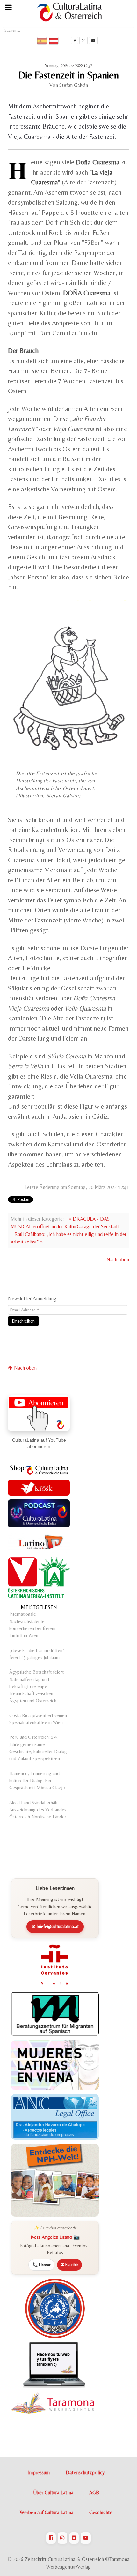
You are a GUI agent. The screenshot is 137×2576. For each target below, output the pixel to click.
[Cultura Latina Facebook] (75, 41)
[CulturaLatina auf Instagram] (62, 2538)
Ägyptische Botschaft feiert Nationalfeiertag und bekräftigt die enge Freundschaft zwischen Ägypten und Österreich (36, 1686)
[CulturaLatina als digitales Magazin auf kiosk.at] (39, 1487)
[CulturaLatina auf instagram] (83, 41)
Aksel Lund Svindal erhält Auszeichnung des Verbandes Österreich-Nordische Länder (38, 1810)
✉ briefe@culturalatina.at (55, 1926)
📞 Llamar (41, 2265)
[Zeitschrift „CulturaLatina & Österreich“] (71, 12)
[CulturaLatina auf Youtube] (86, 2538)
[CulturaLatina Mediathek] (93, 41)
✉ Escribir (69, 2264)
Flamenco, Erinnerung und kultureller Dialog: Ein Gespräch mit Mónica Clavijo (37, 1781)
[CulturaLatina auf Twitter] (74, 2538)
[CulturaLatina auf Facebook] (51, 2538)
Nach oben (118, 1260)
